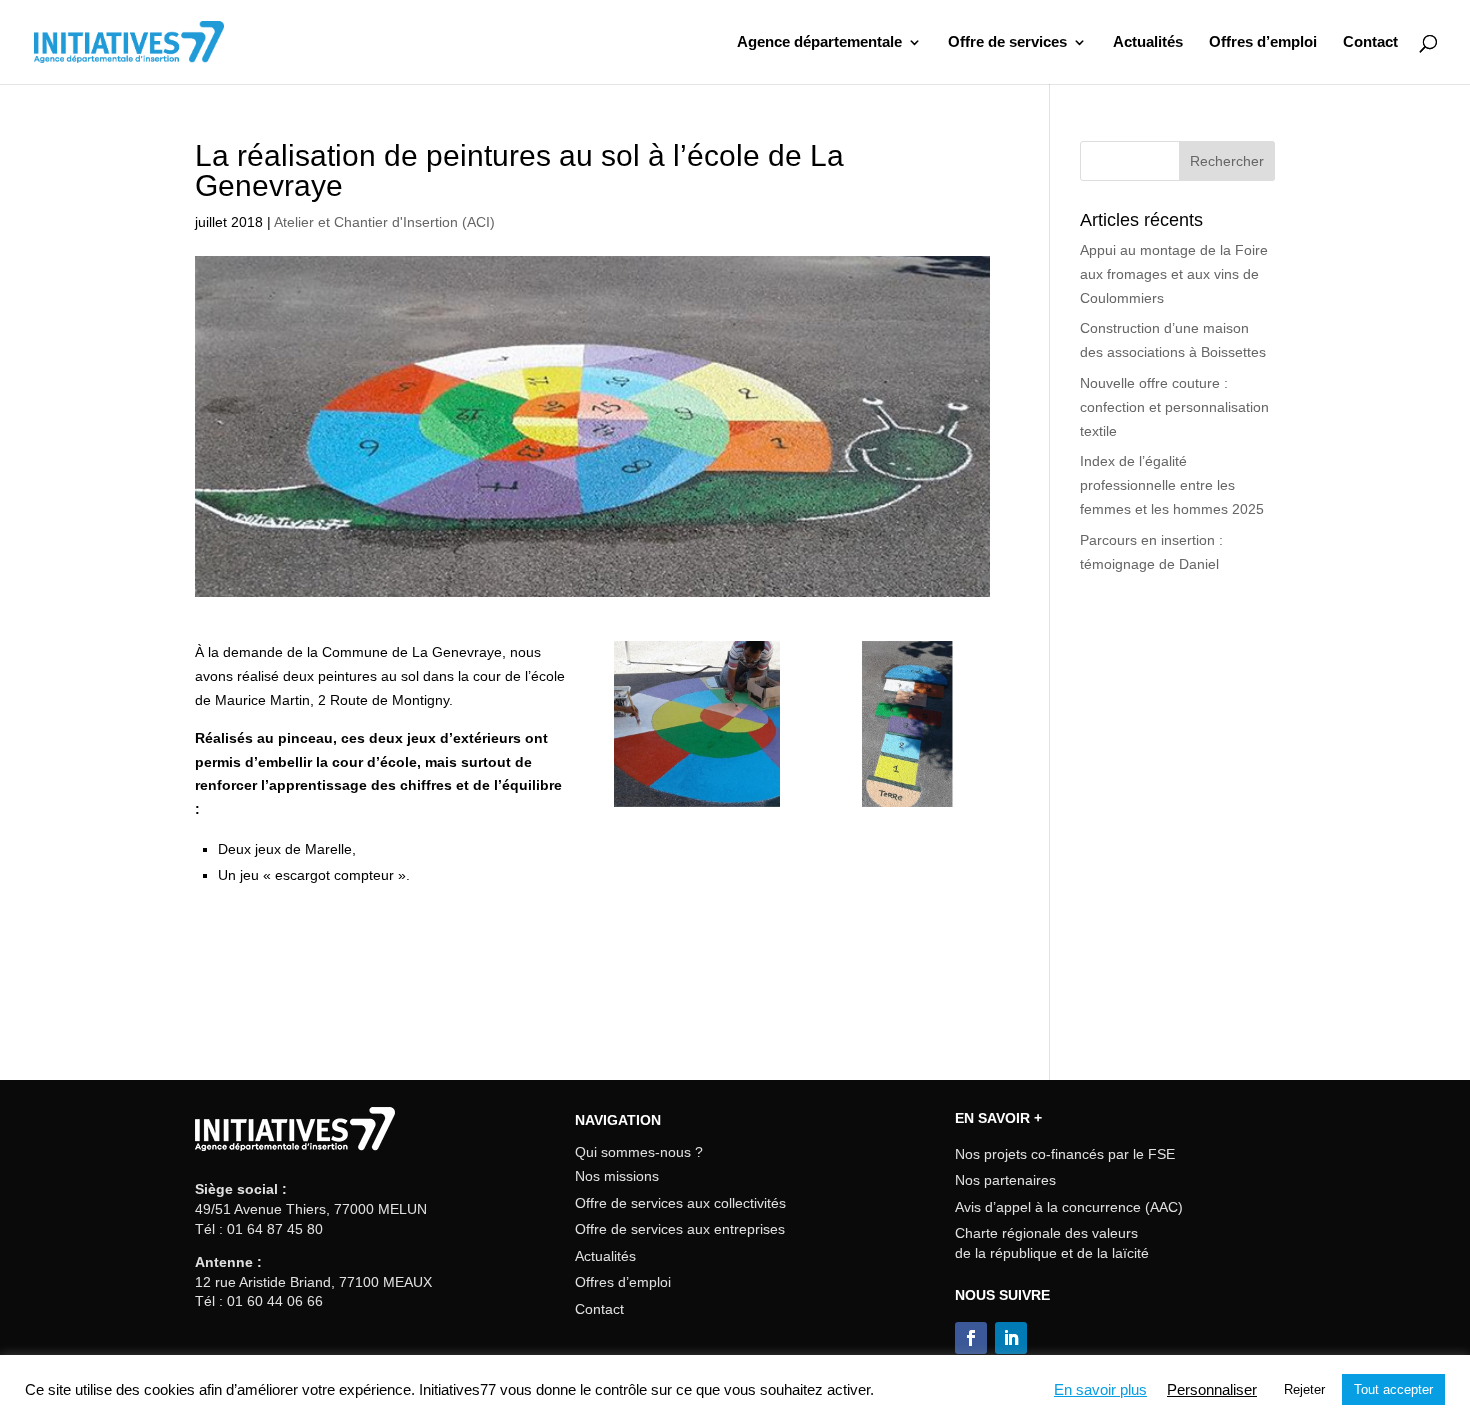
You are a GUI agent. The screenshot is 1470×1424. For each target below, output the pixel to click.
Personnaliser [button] (1212, 1390)
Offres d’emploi (1263, 42)
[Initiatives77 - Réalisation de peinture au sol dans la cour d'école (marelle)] (907, 807)
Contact (1370, 42)
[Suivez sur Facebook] (971, 1338)
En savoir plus (1100, 1390)
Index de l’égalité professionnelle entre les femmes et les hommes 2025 (1172, 485)
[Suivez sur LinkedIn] (1011, 1338)
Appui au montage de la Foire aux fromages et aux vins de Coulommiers (1174, 274)
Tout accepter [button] (1393, 1389)
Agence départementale (819, 42)
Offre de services (1007, 42)
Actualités (1148, 42)
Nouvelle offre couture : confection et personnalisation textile (1174, 407)
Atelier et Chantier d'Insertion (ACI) (384, 222)
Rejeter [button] (1304, 1389)
